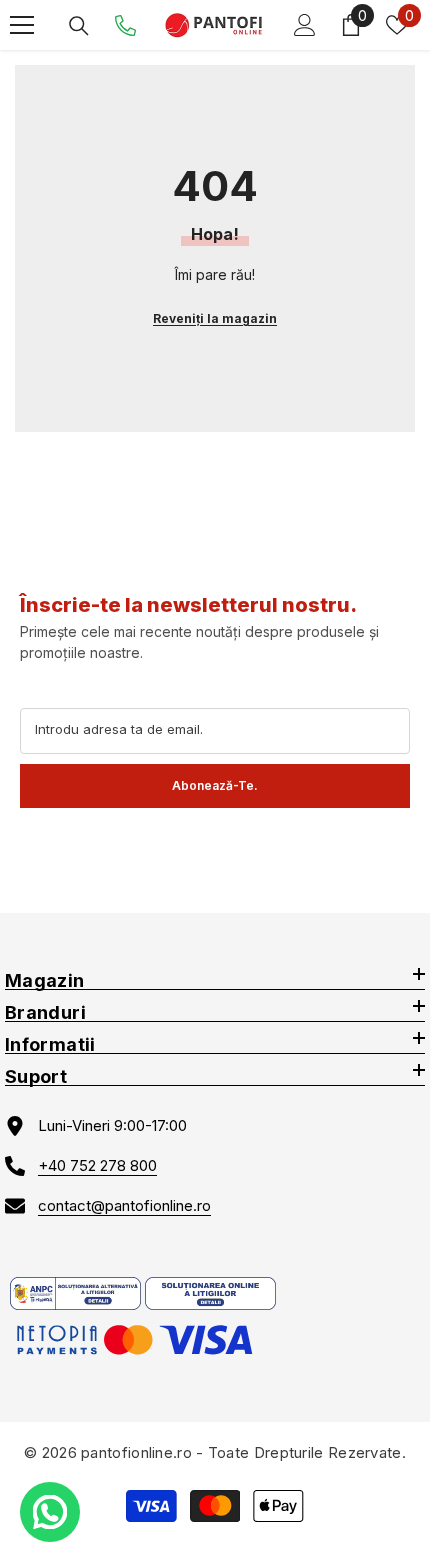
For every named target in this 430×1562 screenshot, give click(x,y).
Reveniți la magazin (215, 318)
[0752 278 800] (125, 25)
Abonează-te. (215, 785)
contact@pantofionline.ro (124, 1205)
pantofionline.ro (136, 1452)
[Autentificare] (305, 25)
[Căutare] (79, 26)
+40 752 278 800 (97, 1165)
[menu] (22, 25)
